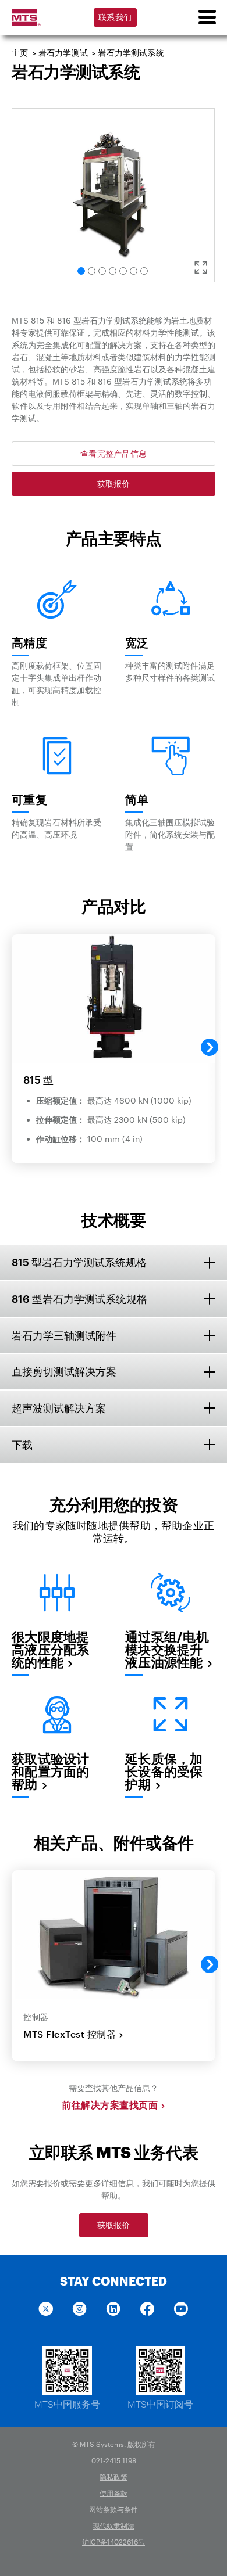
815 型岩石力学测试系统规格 (79, 1262)
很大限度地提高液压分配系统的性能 (51, 1649)
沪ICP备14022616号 (114, 2542)
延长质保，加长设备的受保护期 (164, 1771)
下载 (22, 1445)
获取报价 (114, 484)
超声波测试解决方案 (59, 1408)
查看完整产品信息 (114, 453)
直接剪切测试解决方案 (64, 1371)
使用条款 (114, 2493)
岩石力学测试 (63, 53)
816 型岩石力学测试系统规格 (79, 1299)
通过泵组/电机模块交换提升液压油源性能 (167, 1649)
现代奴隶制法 (114, 2525)
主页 (20, 53)
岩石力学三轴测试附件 (64, 1335)
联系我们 (115, 17)
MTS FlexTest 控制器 (70, 2034)
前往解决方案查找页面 (110, 2105)
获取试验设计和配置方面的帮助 (51, 1771)
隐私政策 (114, 2477)
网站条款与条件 (114, 2509)
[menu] (207, 17)
